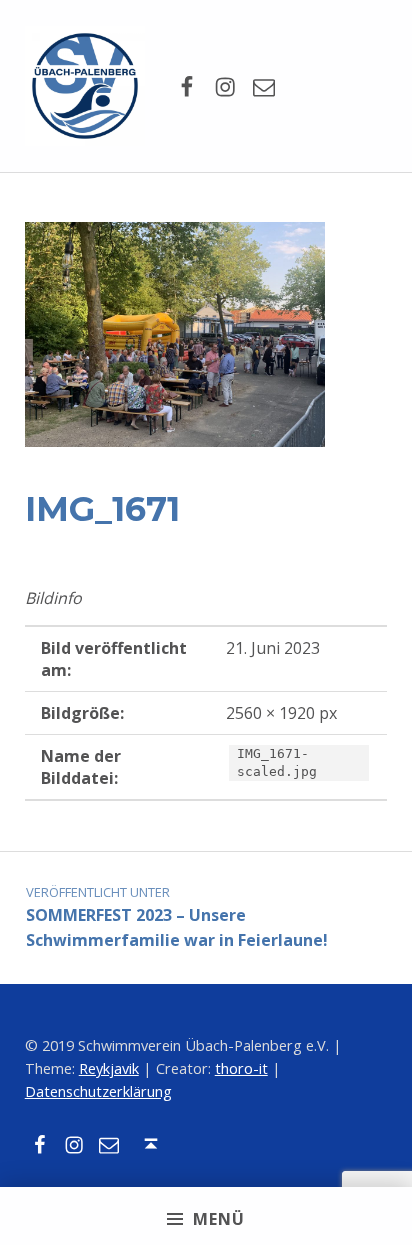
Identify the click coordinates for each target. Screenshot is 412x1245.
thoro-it (241, 1068)
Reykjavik (109, 1068)
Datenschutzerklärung (98, 1091)
